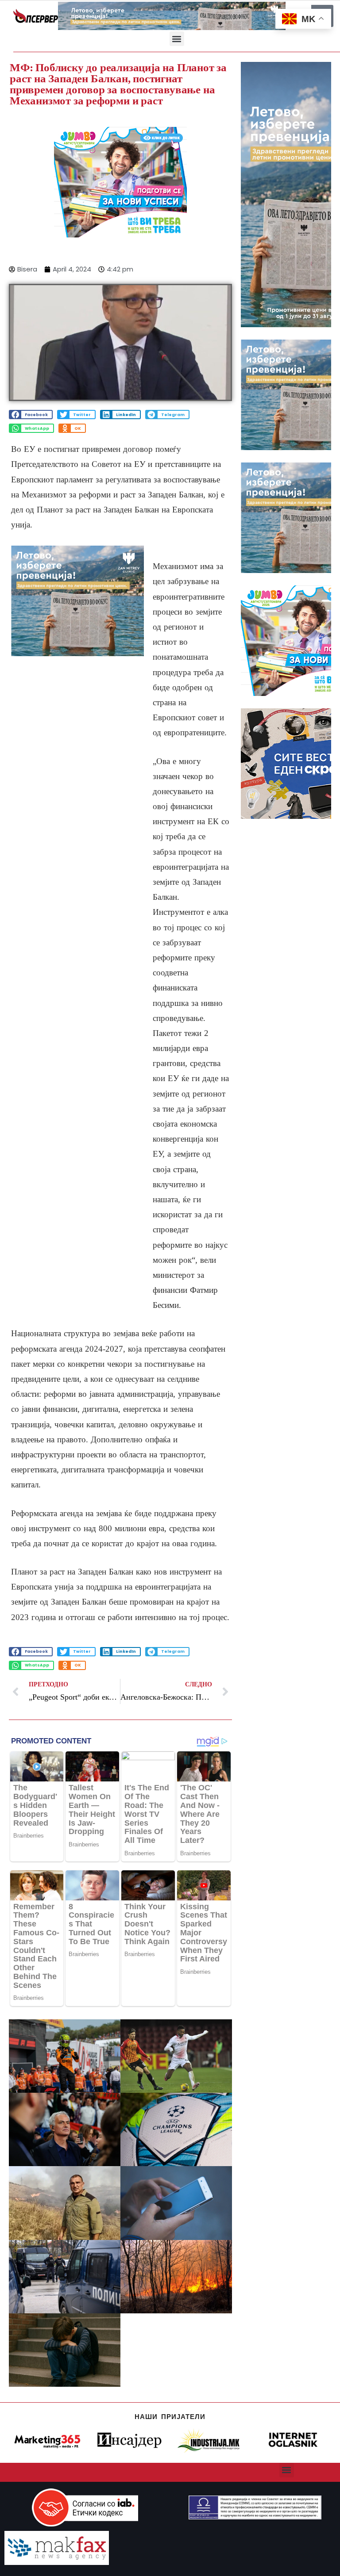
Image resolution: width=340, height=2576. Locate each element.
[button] (177, 39)
